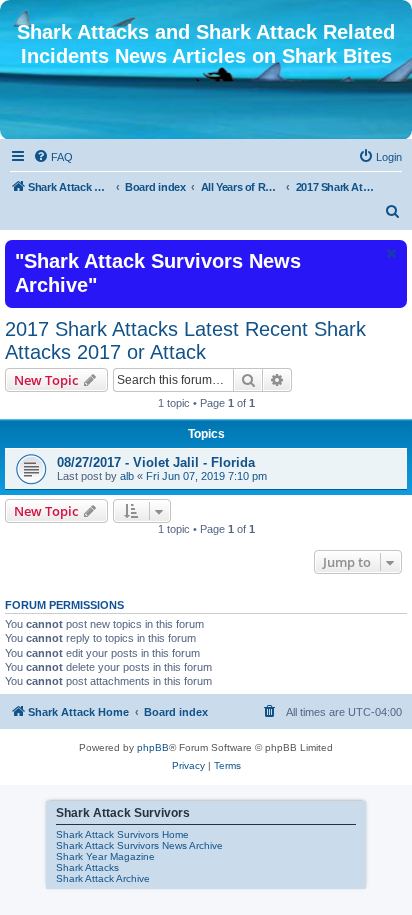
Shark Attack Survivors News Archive (139, 845)
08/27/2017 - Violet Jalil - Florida (156, 462)
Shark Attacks (87, 867)
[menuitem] (53, 157)
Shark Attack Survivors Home (122, 834)
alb (127, 476)
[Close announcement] (390, 253)
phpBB (153, 747)
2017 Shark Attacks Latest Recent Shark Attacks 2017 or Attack (185, 340)
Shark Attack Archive (103, 878)
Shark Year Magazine (105, 856)
